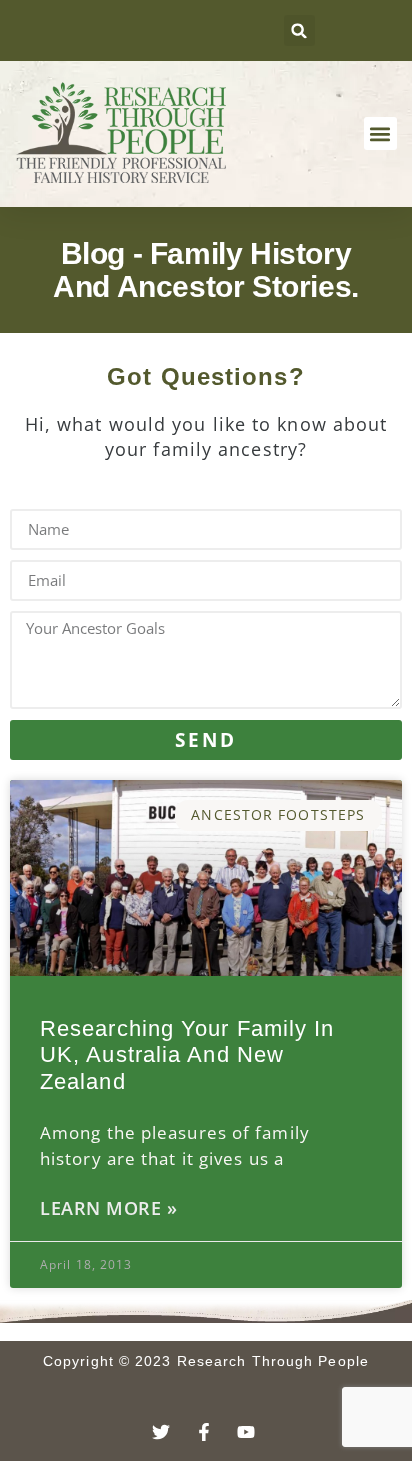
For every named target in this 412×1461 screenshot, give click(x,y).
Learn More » (108, 1208)
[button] (299, 30)
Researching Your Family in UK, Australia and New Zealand (187, 1055)
